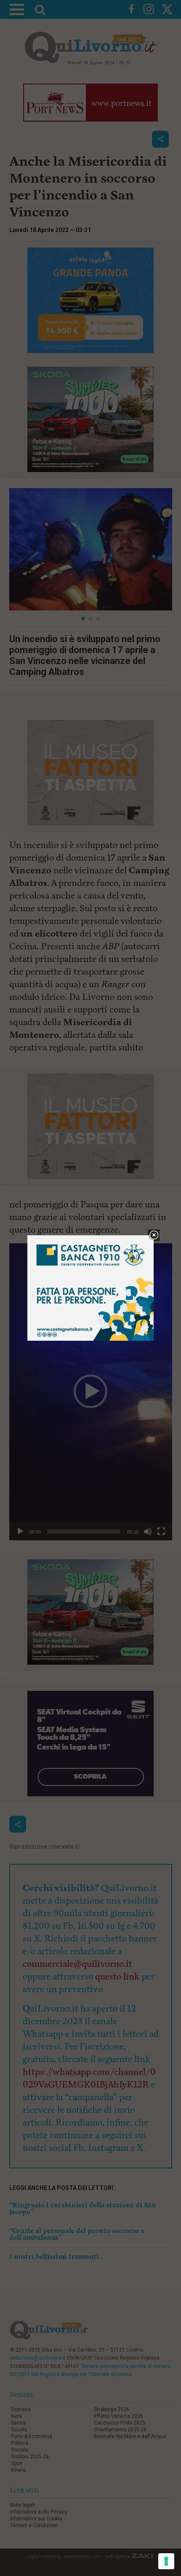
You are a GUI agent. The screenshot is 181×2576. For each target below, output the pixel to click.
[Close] (154, 1235)
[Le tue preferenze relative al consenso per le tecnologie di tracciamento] (166, 2561)
